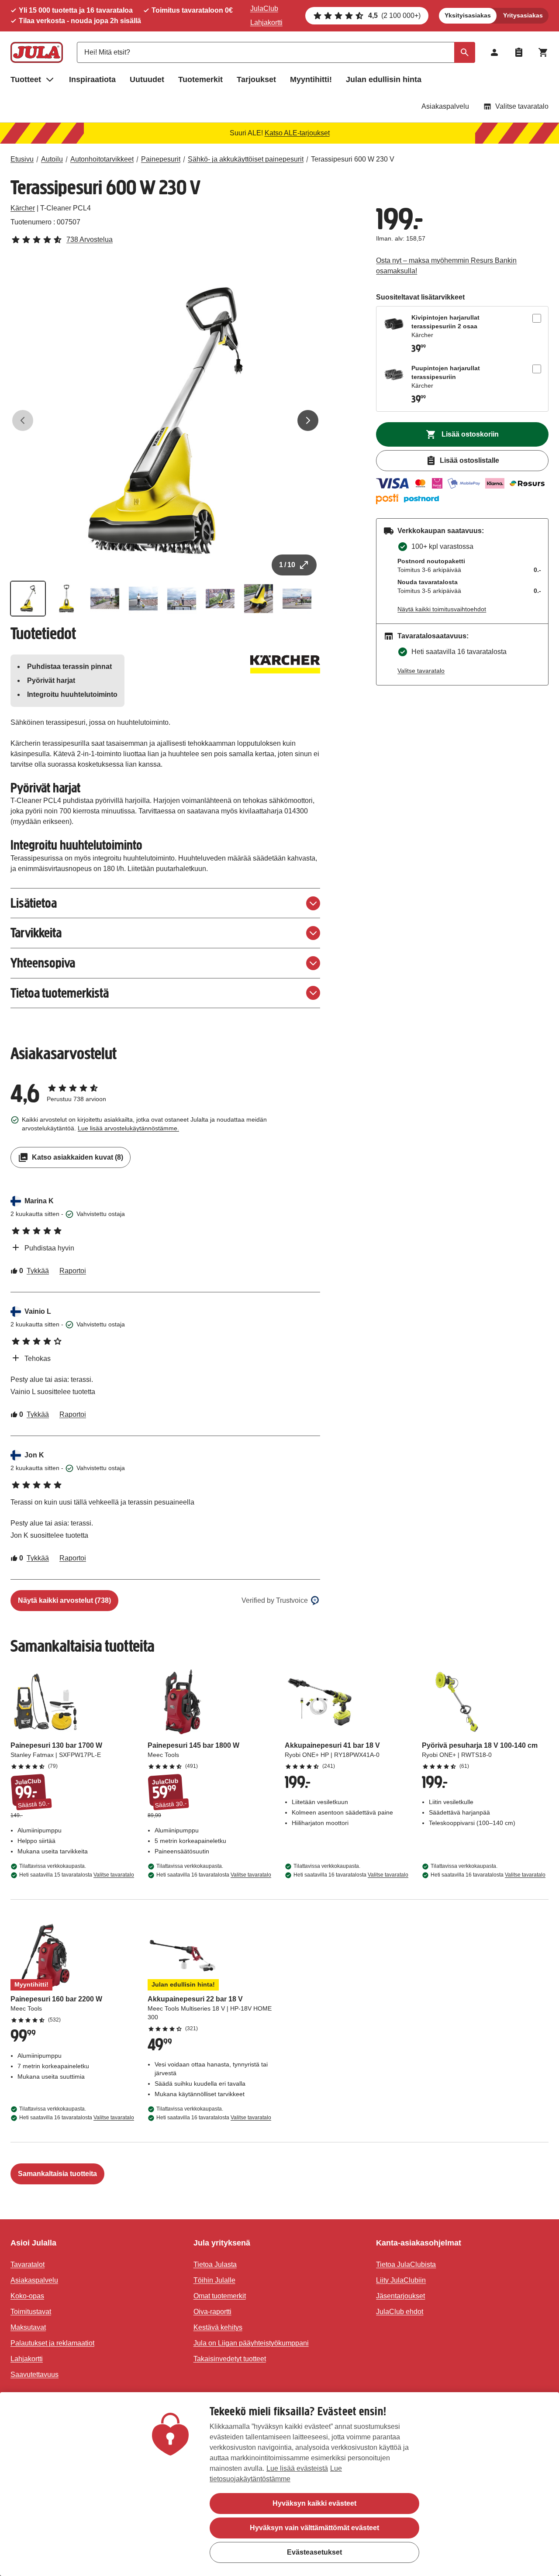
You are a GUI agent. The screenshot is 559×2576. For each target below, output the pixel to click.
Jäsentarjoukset (400, 2296)
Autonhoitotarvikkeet (102, 159)
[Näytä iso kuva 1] (165, 421)
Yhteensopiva (43, 963)
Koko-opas (27, 2296)
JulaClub (264, 9)
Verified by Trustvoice (275, 1600)
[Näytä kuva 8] (297, 599)
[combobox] (276, 52)
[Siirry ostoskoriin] (543, 52)
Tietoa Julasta (215, 2264)
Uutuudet (147, 79)
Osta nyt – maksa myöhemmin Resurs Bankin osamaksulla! (446, 266)
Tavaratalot (28, 2264)
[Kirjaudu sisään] (494, 52)
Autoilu (52, 159)
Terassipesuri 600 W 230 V (353, 159)
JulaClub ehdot (400, 2312)
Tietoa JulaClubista (406, 2264)
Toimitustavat (31, 2312)
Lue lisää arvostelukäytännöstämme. (128, 1128)
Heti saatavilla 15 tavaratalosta (77, 1875)
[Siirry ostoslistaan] (519, 52)
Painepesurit (161, 159)
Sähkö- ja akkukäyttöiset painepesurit (246, 159)
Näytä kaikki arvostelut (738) (64, 1600)
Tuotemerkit (200, 79)
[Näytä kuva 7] (259, 599)
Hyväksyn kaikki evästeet (314, 2503)
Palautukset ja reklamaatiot (52, 2343)
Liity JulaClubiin (401, 2280)
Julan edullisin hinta (384, 79)
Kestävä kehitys (218, 2327)
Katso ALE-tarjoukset (297, 133)
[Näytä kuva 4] (143, 599)
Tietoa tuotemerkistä (60, 993)
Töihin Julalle (214, 2280)
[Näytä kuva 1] (28, 599)
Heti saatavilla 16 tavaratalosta (214, 1875)
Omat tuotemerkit (220, 2296)
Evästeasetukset (314, 2552)
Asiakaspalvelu (445, 106)
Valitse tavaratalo (522, 106)
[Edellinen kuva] (23, 420)
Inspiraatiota (92, 79)
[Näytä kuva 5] (182, 599)
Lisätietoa (34, 903)
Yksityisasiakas (468, 15)
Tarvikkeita (36, 933)
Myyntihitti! (311, 79)
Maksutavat (28, 2327)
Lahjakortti (266, 22)
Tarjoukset (256, 79)
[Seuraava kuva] (308, 420)
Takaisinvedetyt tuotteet (230, 2359)
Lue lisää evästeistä (297, 2468)
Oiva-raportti (212, 2312)
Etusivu (22, 159)
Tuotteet (26, 79)
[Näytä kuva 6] (220, 599)
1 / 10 (287, 565)
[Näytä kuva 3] (105, 599)
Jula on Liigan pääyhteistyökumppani (251, 2343)
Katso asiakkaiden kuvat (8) (78, 1157)
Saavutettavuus (35, 2375)
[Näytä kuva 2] (66, 599)
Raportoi (73, 1271)
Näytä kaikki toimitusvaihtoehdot (442, 609)
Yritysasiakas (523, 15)
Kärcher (23, 208)
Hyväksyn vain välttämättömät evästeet (314, 2528)
